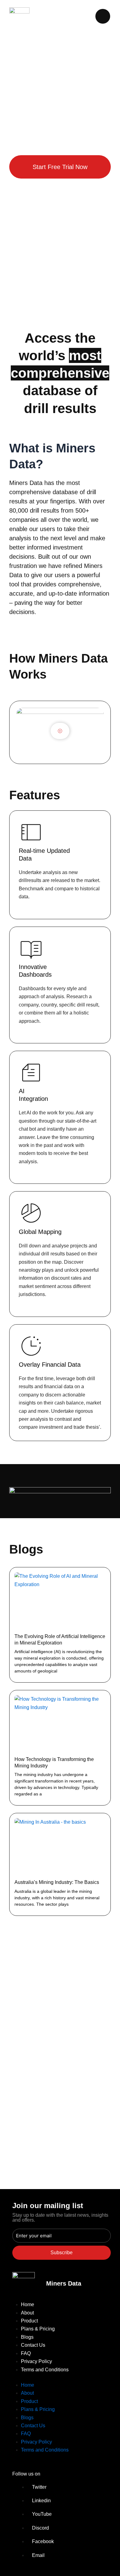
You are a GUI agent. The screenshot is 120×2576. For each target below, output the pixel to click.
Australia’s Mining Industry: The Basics (57, 1882)
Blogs (27, 2337)
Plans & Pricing (38, 2329)
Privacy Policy (36, 2361)
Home (28, 2304)
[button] (60, 732)
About (27, 2313)
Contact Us (33, 2345)
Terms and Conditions (45, 2370)
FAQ (26, 2353)
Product (29, 2321)
